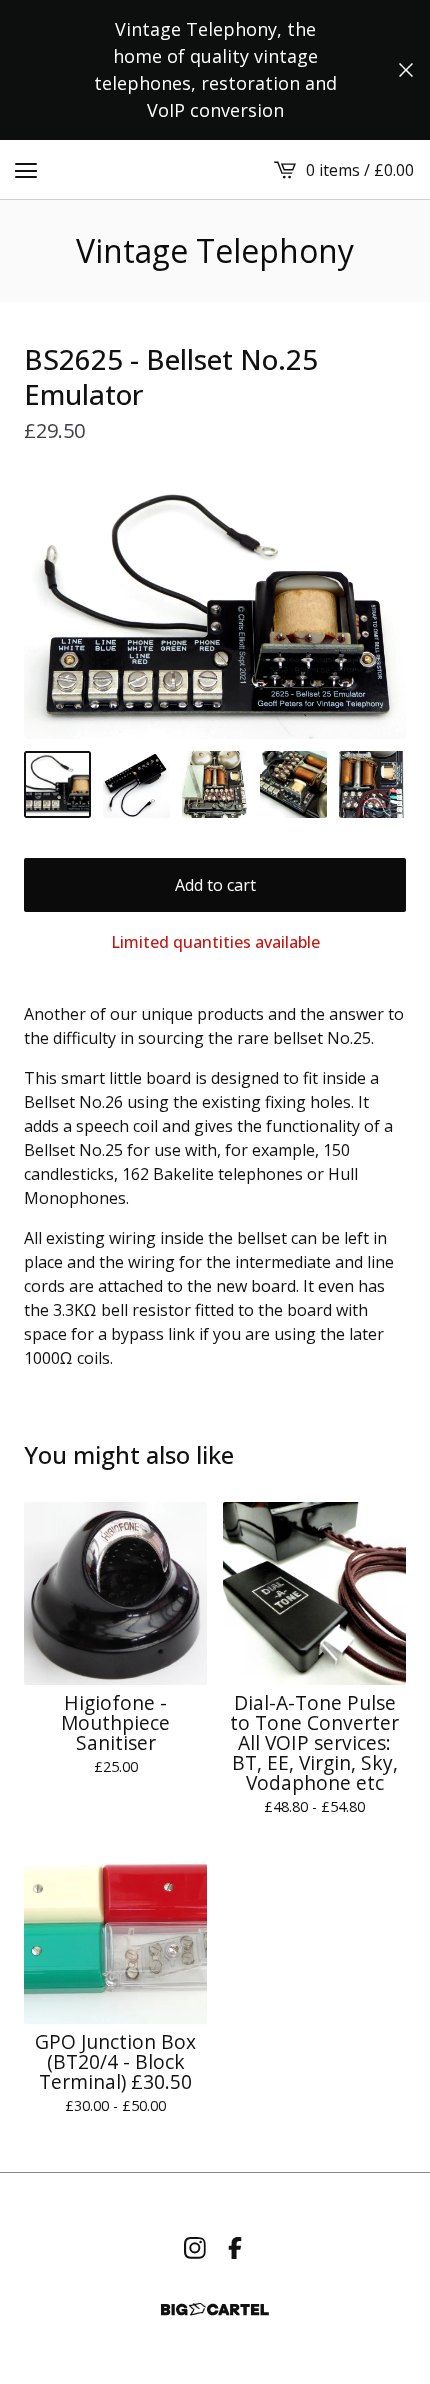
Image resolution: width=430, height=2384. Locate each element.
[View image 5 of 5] (372, 784)
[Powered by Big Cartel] (215, 2309)
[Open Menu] (26, 170)
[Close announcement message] (406, 70)
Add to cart (215, 885)
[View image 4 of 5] (293, 784)
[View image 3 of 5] (215, 784)
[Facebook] (235, 2248)
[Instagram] (195, 2248)
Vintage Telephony (215, 251)
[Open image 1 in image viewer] (215, 608)
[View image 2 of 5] (136, 784)
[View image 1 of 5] (57, 784)
